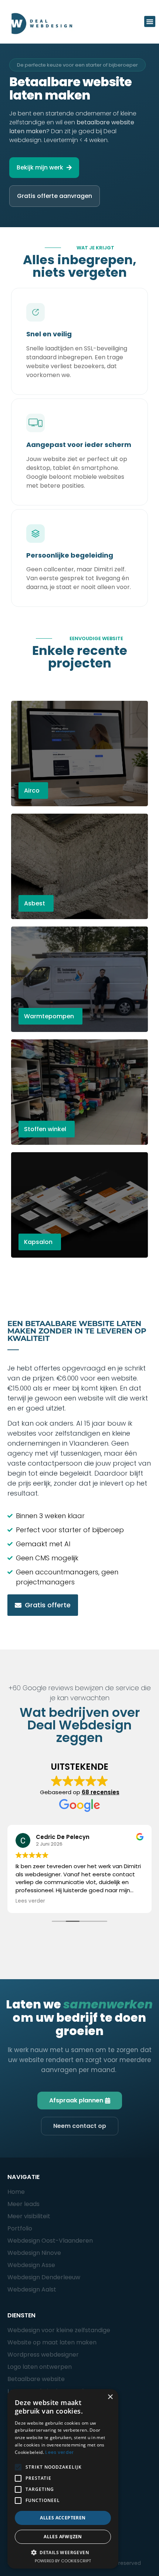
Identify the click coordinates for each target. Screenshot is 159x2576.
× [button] (110, 2397)
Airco (32, 791)
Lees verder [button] (30, 1901)
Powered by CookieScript (63, 2561)
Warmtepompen (49, 1016)
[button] (150, 21)
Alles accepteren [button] (63, 2518)
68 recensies (101, 1792)
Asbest (35, 903)
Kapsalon (38, 1242)
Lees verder (59, 2452)
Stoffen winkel (45, 1129)
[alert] (63, 2479)
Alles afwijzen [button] (63, 2537)
